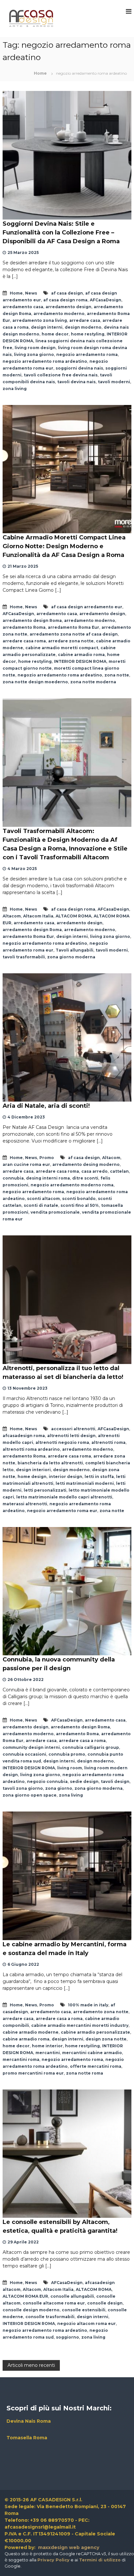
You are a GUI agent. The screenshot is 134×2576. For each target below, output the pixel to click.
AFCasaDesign (106, 300)
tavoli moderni (114, 382)
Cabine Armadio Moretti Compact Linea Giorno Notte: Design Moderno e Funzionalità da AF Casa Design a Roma (64, 546)
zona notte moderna (93, 682)
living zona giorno (34, 354)
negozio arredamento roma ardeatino (45, 361)
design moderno (83, 327)
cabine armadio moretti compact (62, 648)
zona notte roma (85, 2073)
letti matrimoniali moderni (85, 1483)
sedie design (84, 1781)
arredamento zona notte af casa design (74, 634)
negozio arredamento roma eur (62, 1511)
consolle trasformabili (50, 2317)
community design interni (31, 1747)
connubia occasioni (24, 1754)
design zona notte (106, 2039)
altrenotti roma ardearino (31, 1449)
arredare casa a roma (82, 1741)
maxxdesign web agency (68, 2547)
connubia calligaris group (91, 1747)
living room (70, 1768)
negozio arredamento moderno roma (72, 1185)
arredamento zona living (40, 320)
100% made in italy (88, 2005)
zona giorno (59, 1788)
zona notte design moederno (35, 682)
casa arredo (94, 1171)
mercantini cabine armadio (92, 2053)
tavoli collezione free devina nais (61, 375)
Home (16, 293)
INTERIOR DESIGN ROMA (80, 661)
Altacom (12, 916)
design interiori (33, 1470)
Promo (47, 1158)
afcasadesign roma (24, 1436)
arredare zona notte (71, 641)
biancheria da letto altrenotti (50, 1463)
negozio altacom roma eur (87, 2323)
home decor (55, 334)
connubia (13, 1178)
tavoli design (115, 1781)
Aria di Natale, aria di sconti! (46, 1106)
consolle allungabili (72, 2296)
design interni (47, 327)
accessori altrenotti (73, 1429)
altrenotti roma (108, 1442)
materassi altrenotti (25, 1504)
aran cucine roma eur (26, 1164)
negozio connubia (47, 1781)
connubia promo (67, 1754)
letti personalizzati (45, 1490)
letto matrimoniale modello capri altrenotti (64, 1497)
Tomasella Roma (27, 2438)
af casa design (67, 293)
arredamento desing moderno (86, 1164)
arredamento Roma (24, 627)
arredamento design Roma (32, 620)
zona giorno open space (30, 1795)
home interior (47, 2046)
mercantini (48, 2053)
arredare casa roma (24, 641)
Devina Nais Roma (29, 2421)
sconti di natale (41, 1205)
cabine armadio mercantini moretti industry (80, 2025)
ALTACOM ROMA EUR (25, 2296)
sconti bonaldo (79, 1199)
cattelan (119, 1171)
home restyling (88, 334)
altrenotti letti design (71, 1436)
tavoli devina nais (76, 382)
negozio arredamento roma (87, 354)
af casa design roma (65, 300)
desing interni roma (48, 1178)
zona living (15, 389)
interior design (66, 1477)
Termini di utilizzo (100, 2560)
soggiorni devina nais (79, 368)
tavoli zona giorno (23, 1788)
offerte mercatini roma (96, 2066)
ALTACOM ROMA (74, 916)
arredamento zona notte (101, 2012)
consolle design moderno (31, 2310)
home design (32, 1477)
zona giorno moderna (71, 957)
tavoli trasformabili (24, 957)
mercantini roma (21, 2059)
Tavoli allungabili (74, 950)
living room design (35, 348)
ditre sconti (85, 1178)
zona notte (117, 675)
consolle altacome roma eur (54, 2303)
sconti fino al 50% (80, 1205)
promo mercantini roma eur (33, 2073)
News (31, 293)
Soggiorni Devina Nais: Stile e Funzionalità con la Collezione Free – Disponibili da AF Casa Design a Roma (61, 233)
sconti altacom (43, 1199)
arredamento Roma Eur (74, 627)
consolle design (105, 2303)
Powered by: (21, 2547)
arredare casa (85, 320)
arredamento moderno (59, 314)
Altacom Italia (38, 916)
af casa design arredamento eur (87, 607)
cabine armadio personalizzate (95, 2032)
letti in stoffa (99, 1477)
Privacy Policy (54, 2560)
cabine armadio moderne (31, 2032)
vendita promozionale (55, 1212)
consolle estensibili (84, 2310)
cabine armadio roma (81, 655)
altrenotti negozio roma (62, 1442)
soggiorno (67, 2337)
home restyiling (82, 2046)
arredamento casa (23, 307)
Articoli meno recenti (31, 2365)
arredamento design (68, 307)
